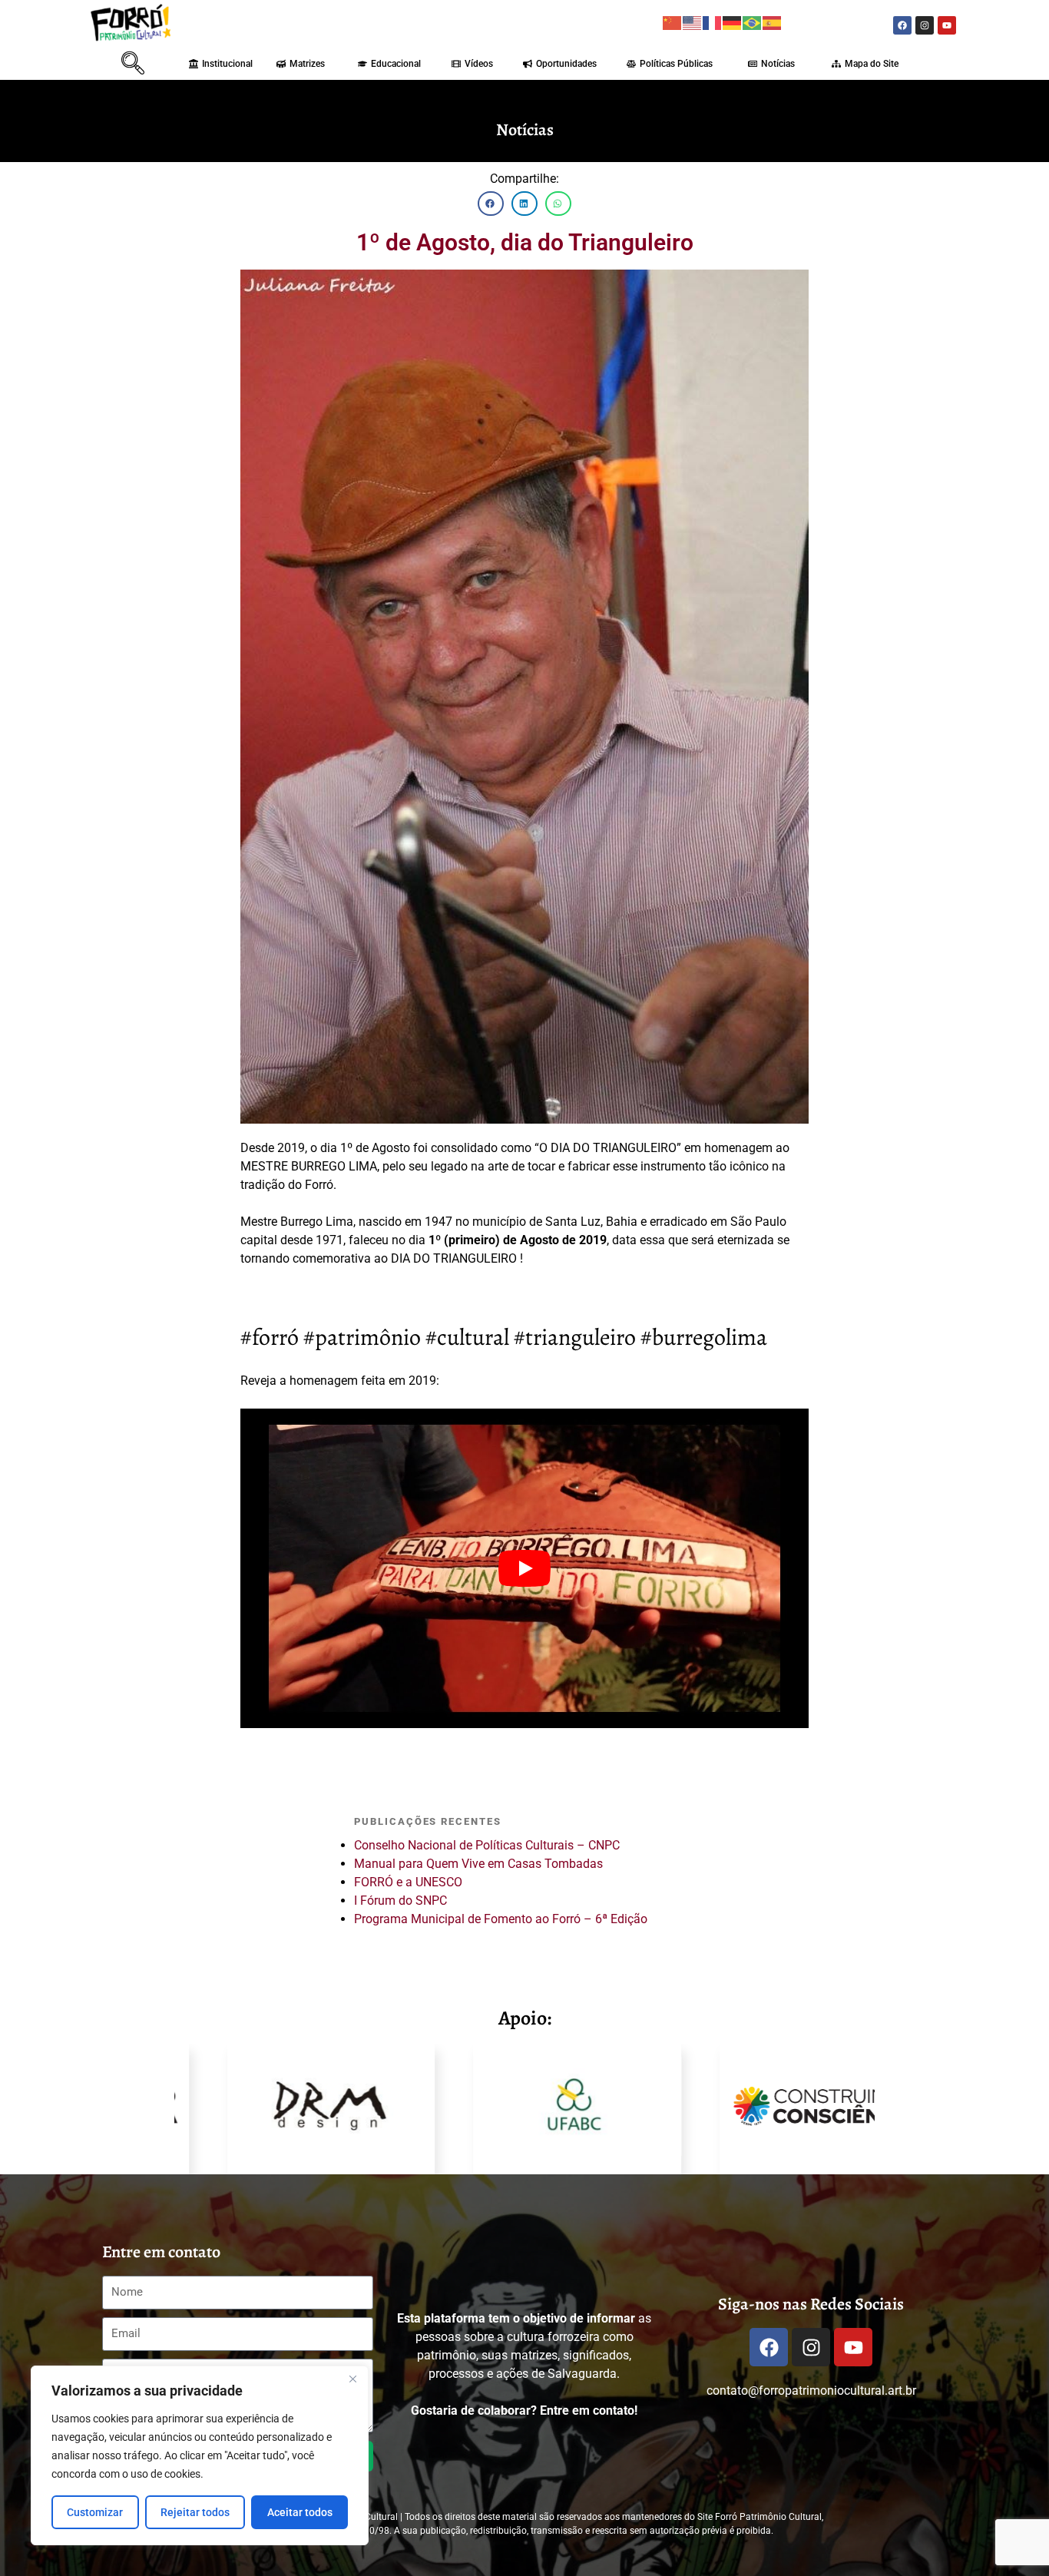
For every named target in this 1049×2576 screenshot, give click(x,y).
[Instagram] (925, 25)
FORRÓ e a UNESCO (408, 1882)
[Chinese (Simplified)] (673, 22)
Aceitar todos (300, 2512)
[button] (106, 62)
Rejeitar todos (195, 2512)
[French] (713, 22)
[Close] (352, 2379)
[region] (200, 2455)
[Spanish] (773, 22)
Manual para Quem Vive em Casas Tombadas (478, 1864)
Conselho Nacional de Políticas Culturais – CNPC (487, 1845)
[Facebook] (902, 25)
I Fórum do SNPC (400, 1901)
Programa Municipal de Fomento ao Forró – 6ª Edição (501, 1919)
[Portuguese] (753, 22)
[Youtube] (947, 25)
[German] (733, 22)
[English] (693, 22)
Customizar (95, 2512)
